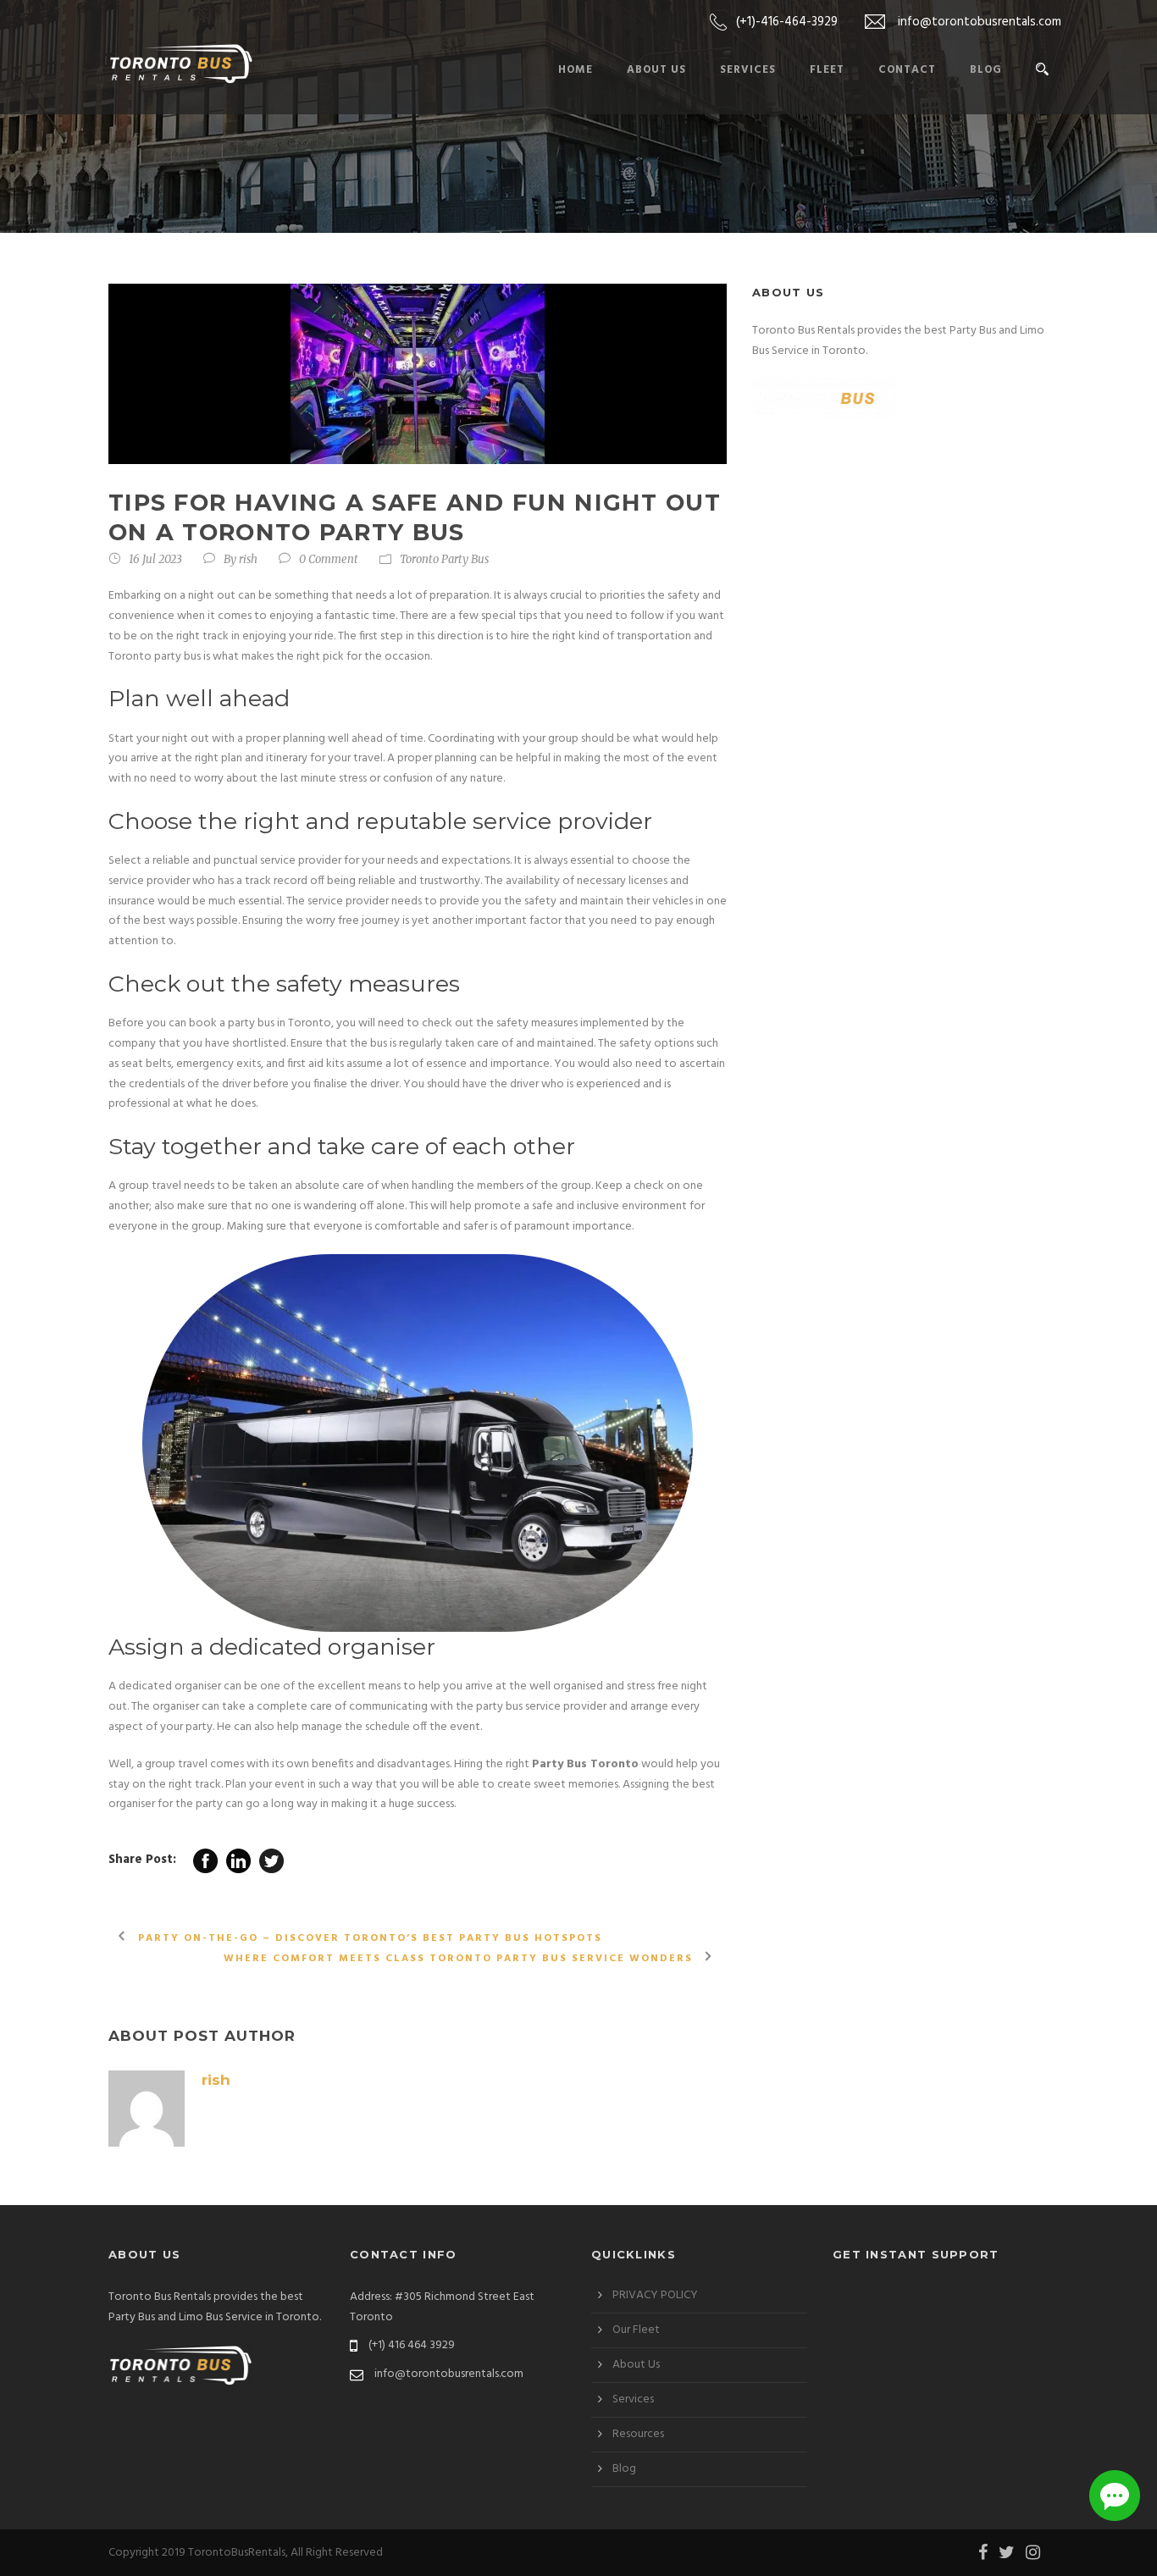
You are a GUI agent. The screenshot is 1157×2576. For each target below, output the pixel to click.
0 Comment (329, 559)
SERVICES (748, 70)
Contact (907, 70)
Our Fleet (636, 2330)
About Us (656, 70)
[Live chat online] (1115, 2496)
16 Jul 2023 (155, 559)
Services (633, 2399)
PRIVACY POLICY (655, 2295)
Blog (986, 70)
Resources (638, 2434)
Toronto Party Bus (444, 559)
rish (248, 559)
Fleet (827, 70)
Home (576, 70)
